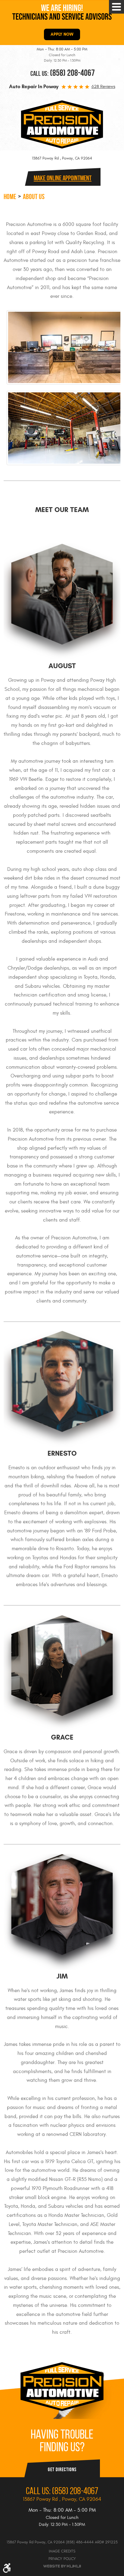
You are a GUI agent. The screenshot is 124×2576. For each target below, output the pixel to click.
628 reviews (103, 87)
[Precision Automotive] (62, 124)
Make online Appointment (63, 178)
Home (10, 197)
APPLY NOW (62, 34)
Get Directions (62, 2469)
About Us (34, 197)
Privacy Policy (62, 2559)
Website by (62, 2566)
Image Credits (62, 2551)
